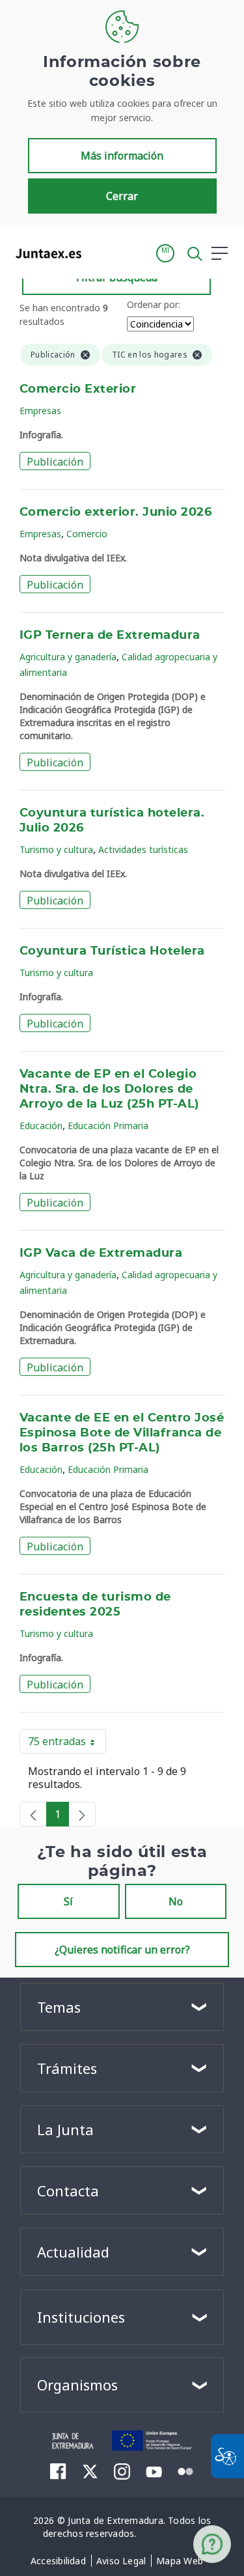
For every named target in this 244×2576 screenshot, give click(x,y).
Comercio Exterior (78, 389)
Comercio (87, 534)
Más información (122, 156)
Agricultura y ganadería (68, 657)
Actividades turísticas (143, 849)
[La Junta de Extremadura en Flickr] (186, 2471)
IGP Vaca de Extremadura (101, 1253)
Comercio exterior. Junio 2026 (115, 512)
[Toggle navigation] (100, 253)
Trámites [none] (67, 2068)
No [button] (176, 1901)
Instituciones (81, 2317)
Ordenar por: (154, 304)
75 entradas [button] (67, 1744)
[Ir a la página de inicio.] (45, 253)
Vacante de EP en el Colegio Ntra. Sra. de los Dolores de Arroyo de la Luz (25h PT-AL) (109, 1089)
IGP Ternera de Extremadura (110, 636)
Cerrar (122, 196)
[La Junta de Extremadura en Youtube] (154, 2471)
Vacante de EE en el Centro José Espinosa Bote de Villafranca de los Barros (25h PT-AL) (122, 1433)
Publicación (55, 462)
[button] (165, 253)
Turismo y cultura (56, 849)
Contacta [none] (68, 2191)
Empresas (40, 411)
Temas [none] (59, 2007)
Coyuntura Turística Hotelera (112, 951)
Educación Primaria (108, 1126)
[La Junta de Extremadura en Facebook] (58, 2471)
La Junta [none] (65, 2129)
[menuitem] (58, 2561)
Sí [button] (68, 1901)
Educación (41, 1126)
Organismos (77, 2385)
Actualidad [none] (73, 2252)
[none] (33, 1814)
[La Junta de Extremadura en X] (90, 2471)
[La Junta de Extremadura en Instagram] (122, 2471)
